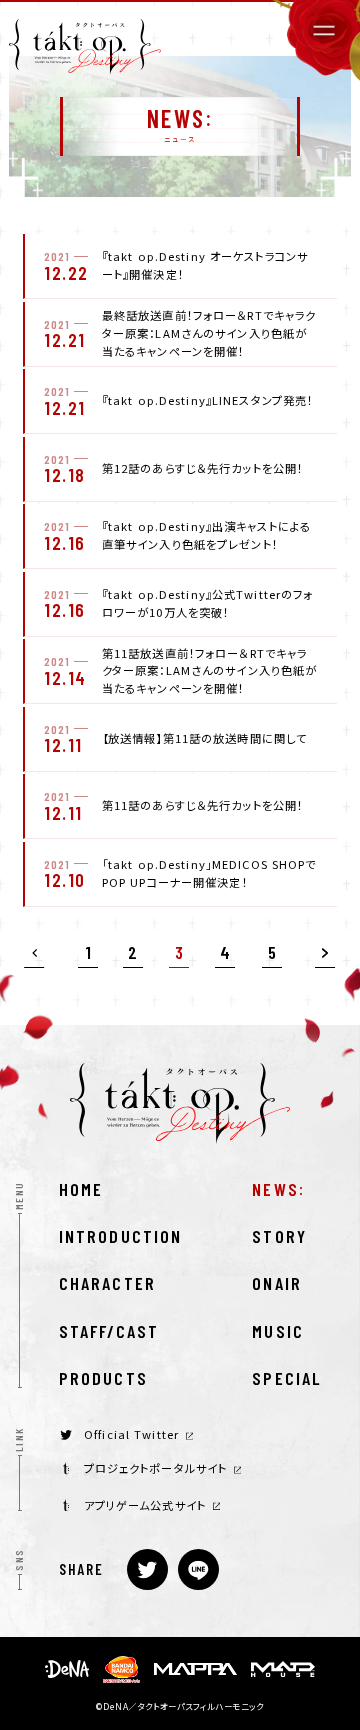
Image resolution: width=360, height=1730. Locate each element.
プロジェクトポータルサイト (156, 1468)
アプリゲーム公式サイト (145, 1505)
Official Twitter (131, 1434)
